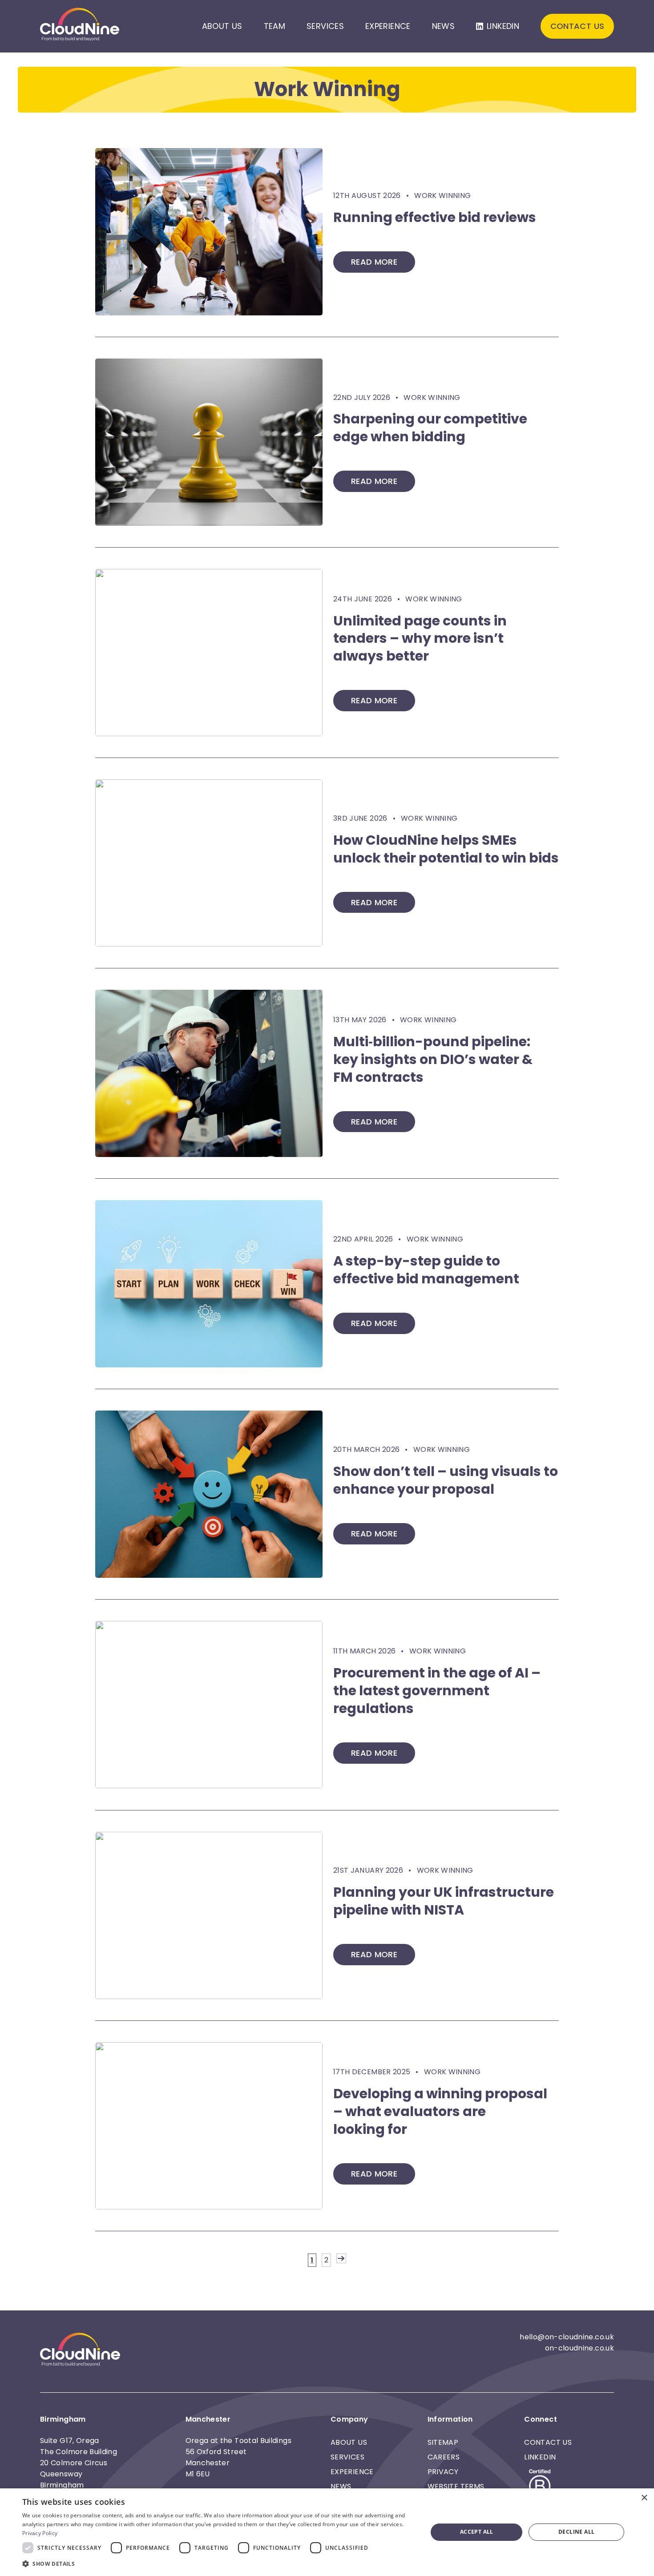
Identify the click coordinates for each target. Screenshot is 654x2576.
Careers (444, 2457)
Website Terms (456, 2486)
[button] (219, 2564)
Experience (388, 26)
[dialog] (327, 2532)
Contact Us (577, 26)
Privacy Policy (40, 2533)
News (443, 26)
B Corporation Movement (539, 2487)
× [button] (644, 2498)
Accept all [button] (477, 2532)
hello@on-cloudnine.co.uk (567, 2337)
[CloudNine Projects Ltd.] (80, 26)
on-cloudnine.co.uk (579, 2348)
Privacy (443, 2472)
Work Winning (442, 196)
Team (275, 26)
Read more (374, 262)
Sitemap (443, 2442)
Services (325, 26)
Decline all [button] (576, 2532)
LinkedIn (503, 26)
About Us (222, 26)
